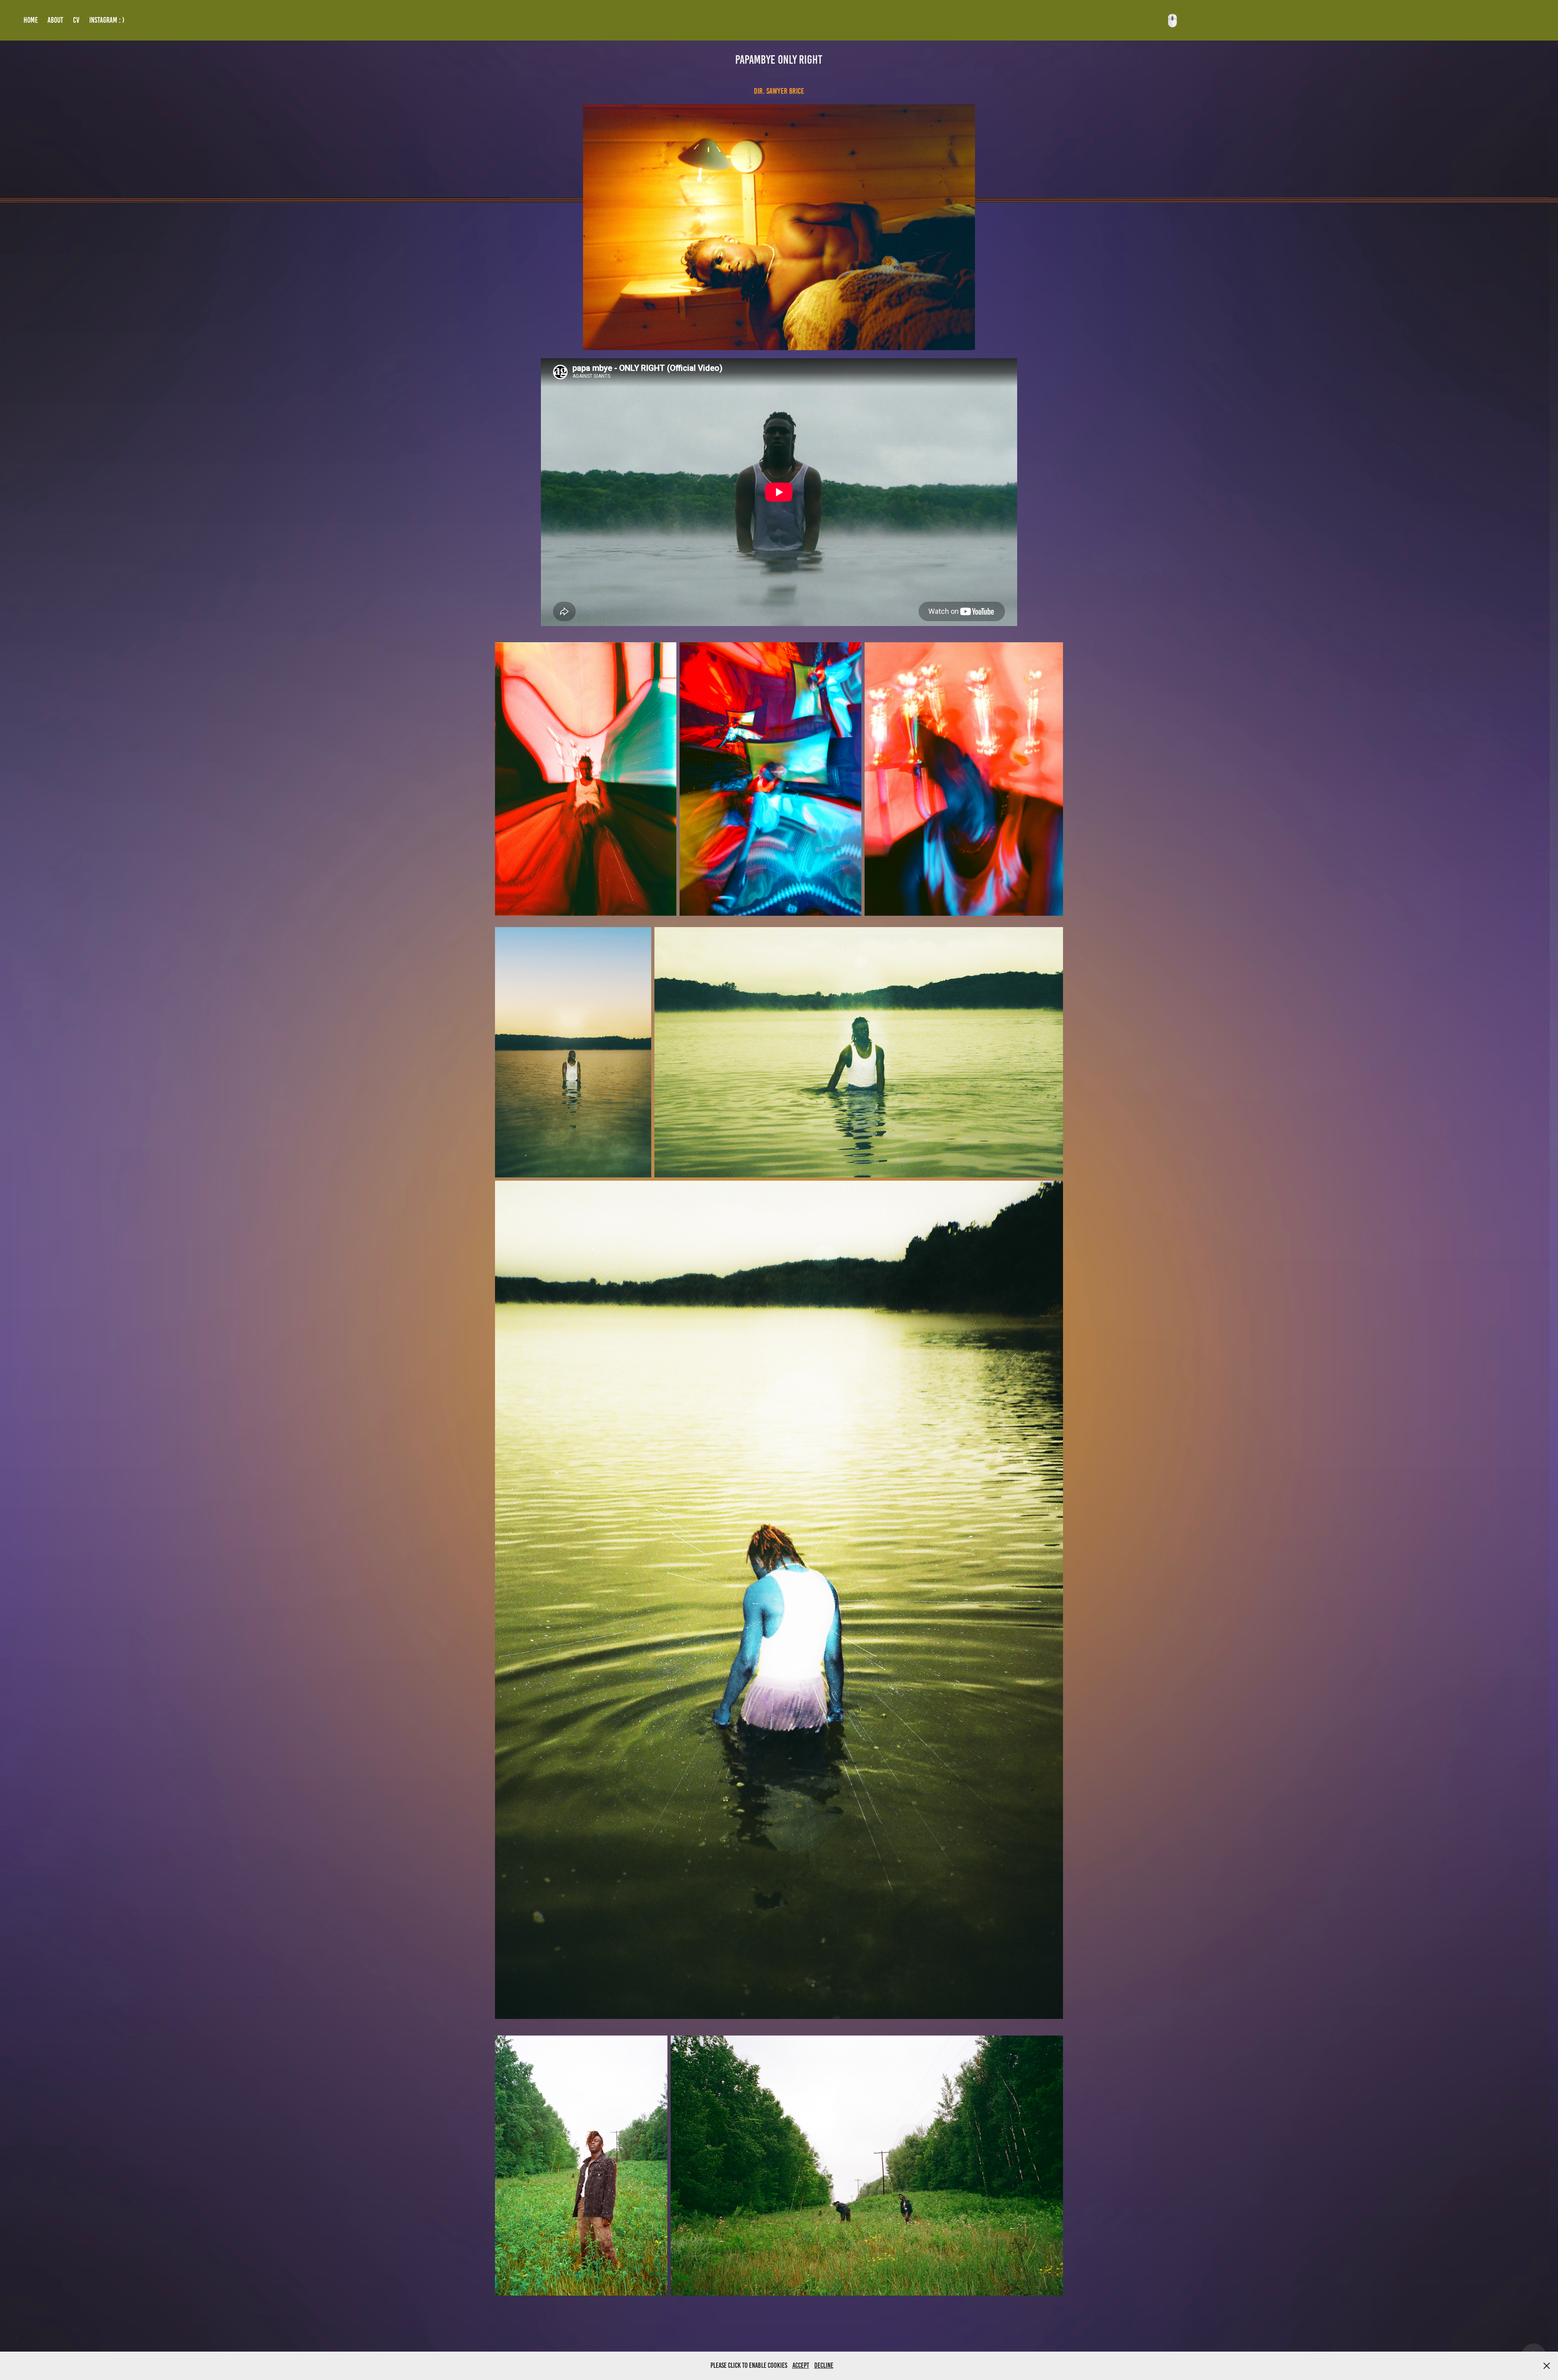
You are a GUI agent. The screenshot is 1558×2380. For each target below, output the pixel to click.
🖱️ (1172, 20)
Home (31, 20)
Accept (801, 2365)
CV (76, 20)
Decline (824, 2365)
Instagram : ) (107, 20)
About (55, 20)
